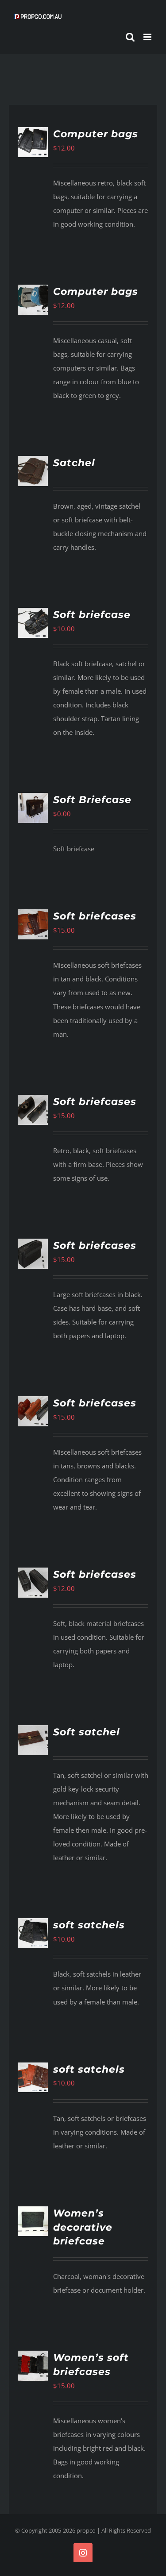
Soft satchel (87, 1732)
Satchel (74, 463)
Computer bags (96, 134)
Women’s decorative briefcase (83, 2227)
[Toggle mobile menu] (148, 37)
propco (86, 2530)
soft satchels (89, 1925)
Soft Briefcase (92, 800)
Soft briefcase (92, 615)
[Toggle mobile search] (130, 37)
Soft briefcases (95, 916)
